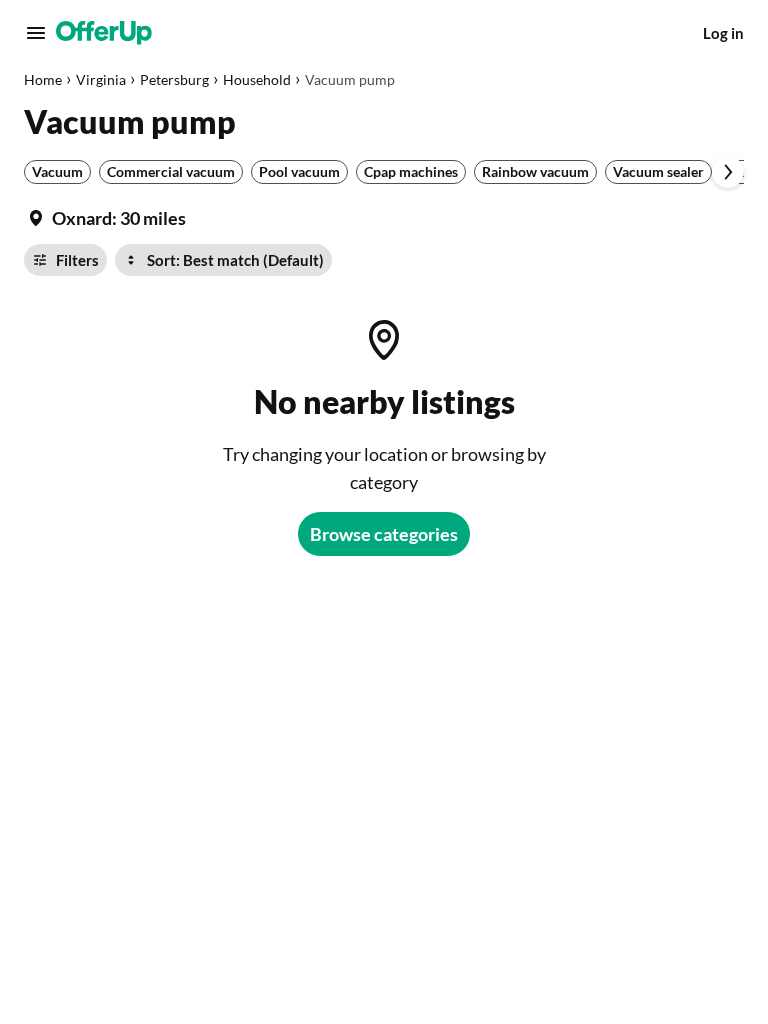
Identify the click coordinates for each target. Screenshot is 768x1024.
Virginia (101, 79)
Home (43, 79)
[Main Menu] (36, 33)
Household (257, 79)
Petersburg (174, 79)
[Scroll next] (728, 172)
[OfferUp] (104, 33)
